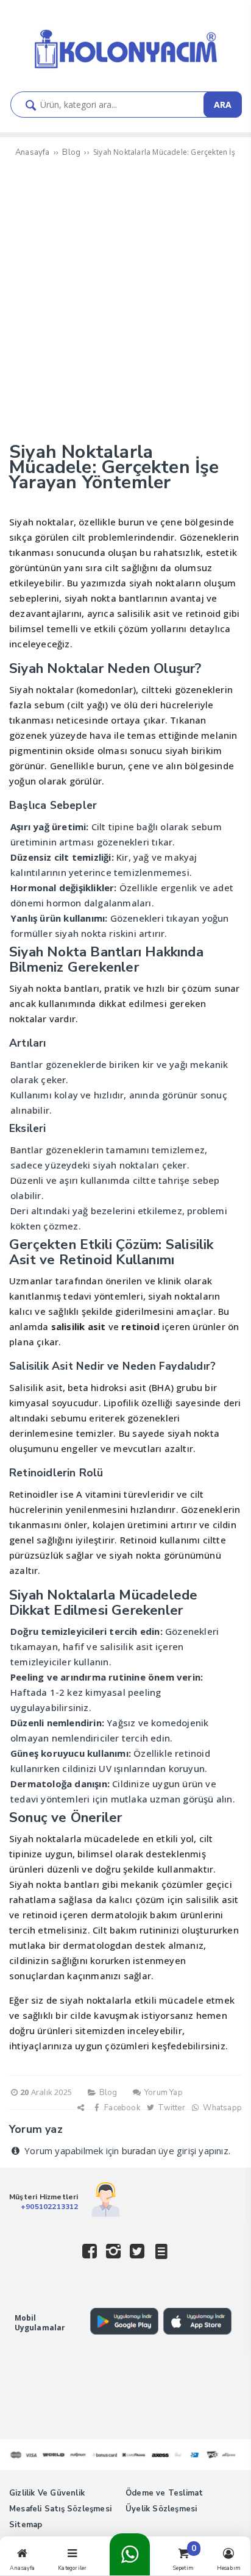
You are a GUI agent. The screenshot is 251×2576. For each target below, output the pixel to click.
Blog (108, 2093)
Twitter (171, 2108)
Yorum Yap (163, 2093)
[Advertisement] (125, 301)
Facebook (121, 2108)
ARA (223, 105)
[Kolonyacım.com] (125, 69)
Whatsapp (221, 2108)
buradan (139, 2151)
